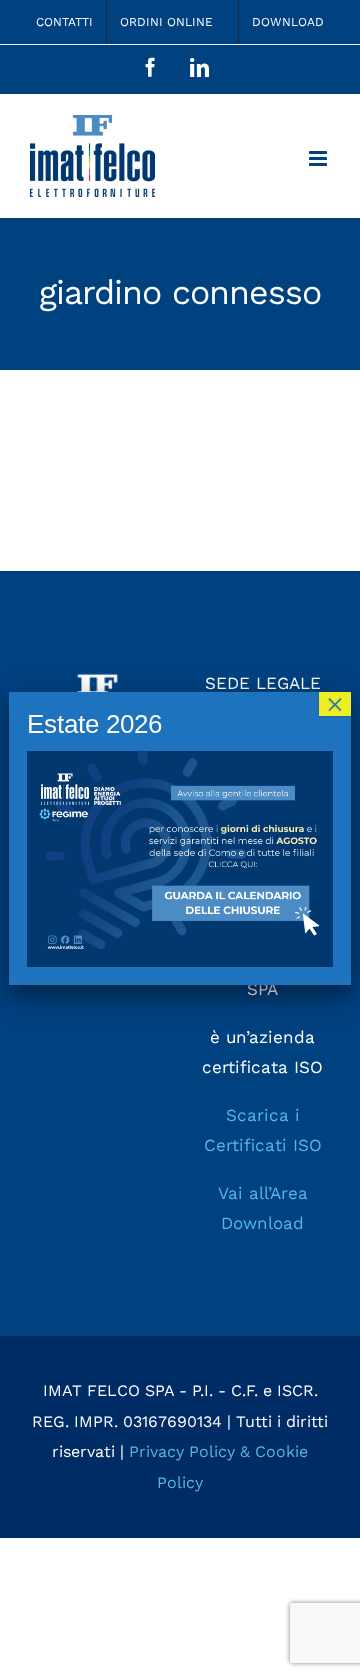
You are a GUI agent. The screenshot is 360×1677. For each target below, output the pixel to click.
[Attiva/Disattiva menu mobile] (319, 158)
